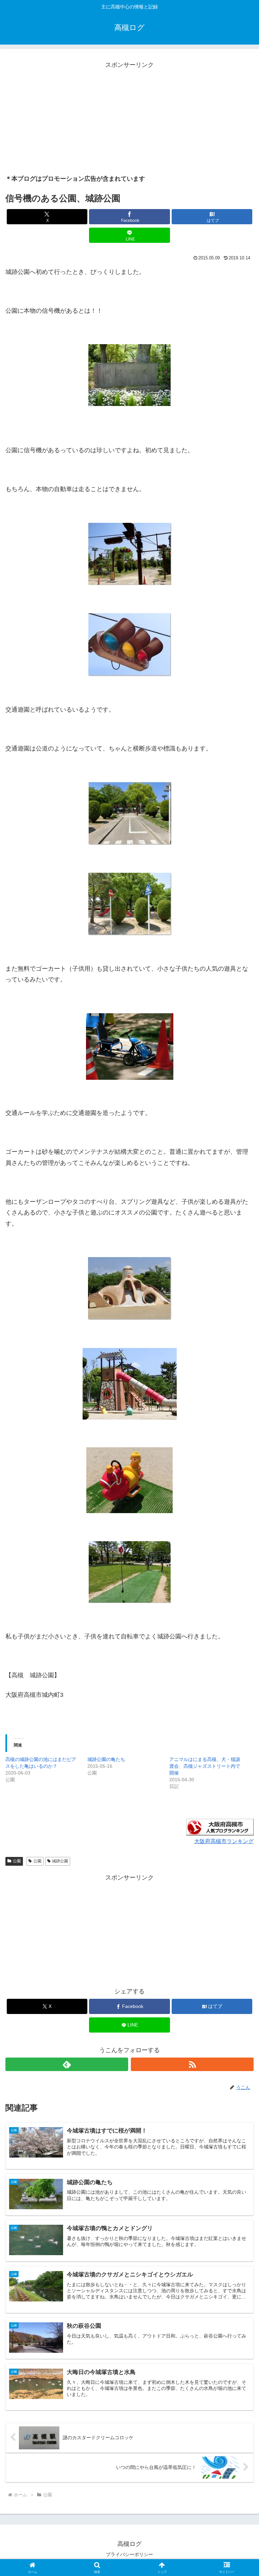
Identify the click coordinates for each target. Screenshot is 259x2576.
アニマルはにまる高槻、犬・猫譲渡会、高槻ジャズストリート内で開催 (205, 1766)
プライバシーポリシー (129, 2554)
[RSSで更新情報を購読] (192, 2064)
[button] (239, 1530)
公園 (17, 1861)
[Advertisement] (129, 118)
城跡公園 (60, 1861)
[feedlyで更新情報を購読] (67, 2064)
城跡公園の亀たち (106, 1759)
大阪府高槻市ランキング (224, 1841)
